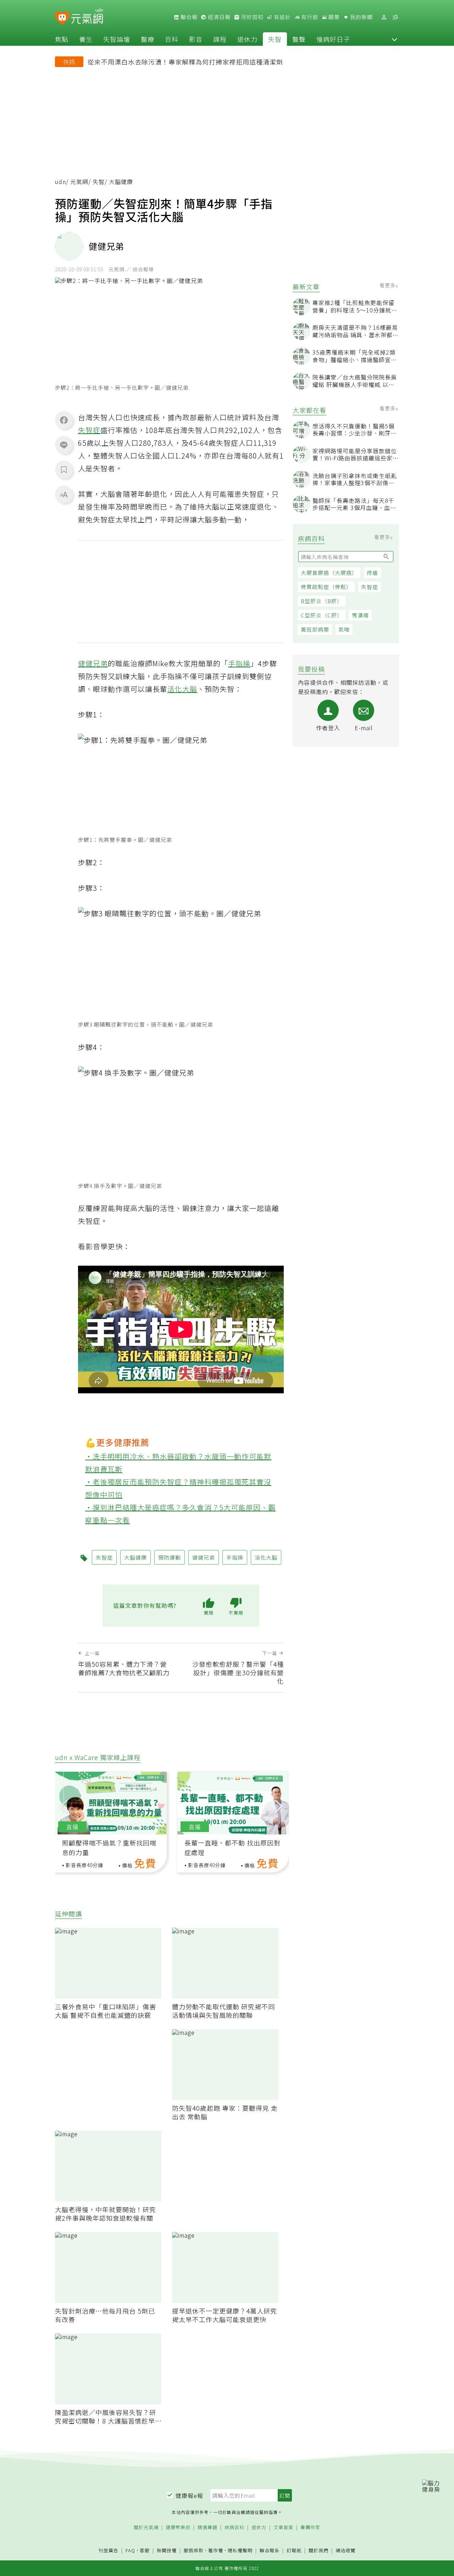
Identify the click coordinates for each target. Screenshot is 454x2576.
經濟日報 (218, 17)
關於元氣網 (146, 2528)
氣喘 (344, 629)
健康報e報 (189, 2495)
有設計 (282, 17)
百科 (172, 39)
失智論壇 (117, 39)
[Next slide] (279, 1805)
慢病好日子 (333, 39)
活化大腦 (182, 689)
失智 (275, 39)
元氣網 (79, 182)
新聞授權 (167, 2551)
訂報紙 (294, 2551)
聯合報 (188, 17)
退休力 (247, 39)
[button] (394, 39)
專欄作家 (310, 2528)
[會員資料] (384, 17)
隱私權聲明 (240, 2550)
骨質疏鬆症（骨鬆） (326, 587)
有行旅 (309, 17)
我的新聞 (361, 17)
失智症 (370, 587)
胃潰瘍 (360, 615)
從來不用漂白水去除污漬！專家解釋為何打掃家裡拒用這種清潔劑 (185, 62)
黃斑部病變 (315, 629)
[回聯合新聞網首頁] (62, 18)
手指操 (239, 663)
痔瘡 (372, 573)
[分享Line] (64, 445)
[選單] (395, 17)
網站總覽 (345, 2551)
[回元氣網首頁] (87, 17)
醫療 (148, 39)
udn (60, 182)
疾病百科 (234, 2528)
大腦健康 (135, 1557)
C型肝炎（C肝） (322, 615)
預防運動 (170, 1557)
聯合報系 (270, 2551)
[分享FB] (64, 420)
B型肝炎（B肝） (322, 601)
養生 (86, 39)
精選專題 (207, 2528)
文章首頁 (283, 2528)
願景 (333, 17)
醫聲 (299, 39)
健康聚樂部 (178, 2528)
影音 (196, 39)
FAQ (130, 2550)
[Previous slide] (63, 1805)
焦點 (62, 39)
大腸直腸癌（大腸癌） (329, 573)
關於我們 (319, 2551)
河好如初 (251, 17)
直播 (72, 1827)
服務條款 (194, 2550)
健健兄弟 (93, 663)
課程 (220, 39)
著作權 (216, 2550)
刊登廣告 (109, 2551)
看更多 (388, 285)
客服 (145, 2550)
